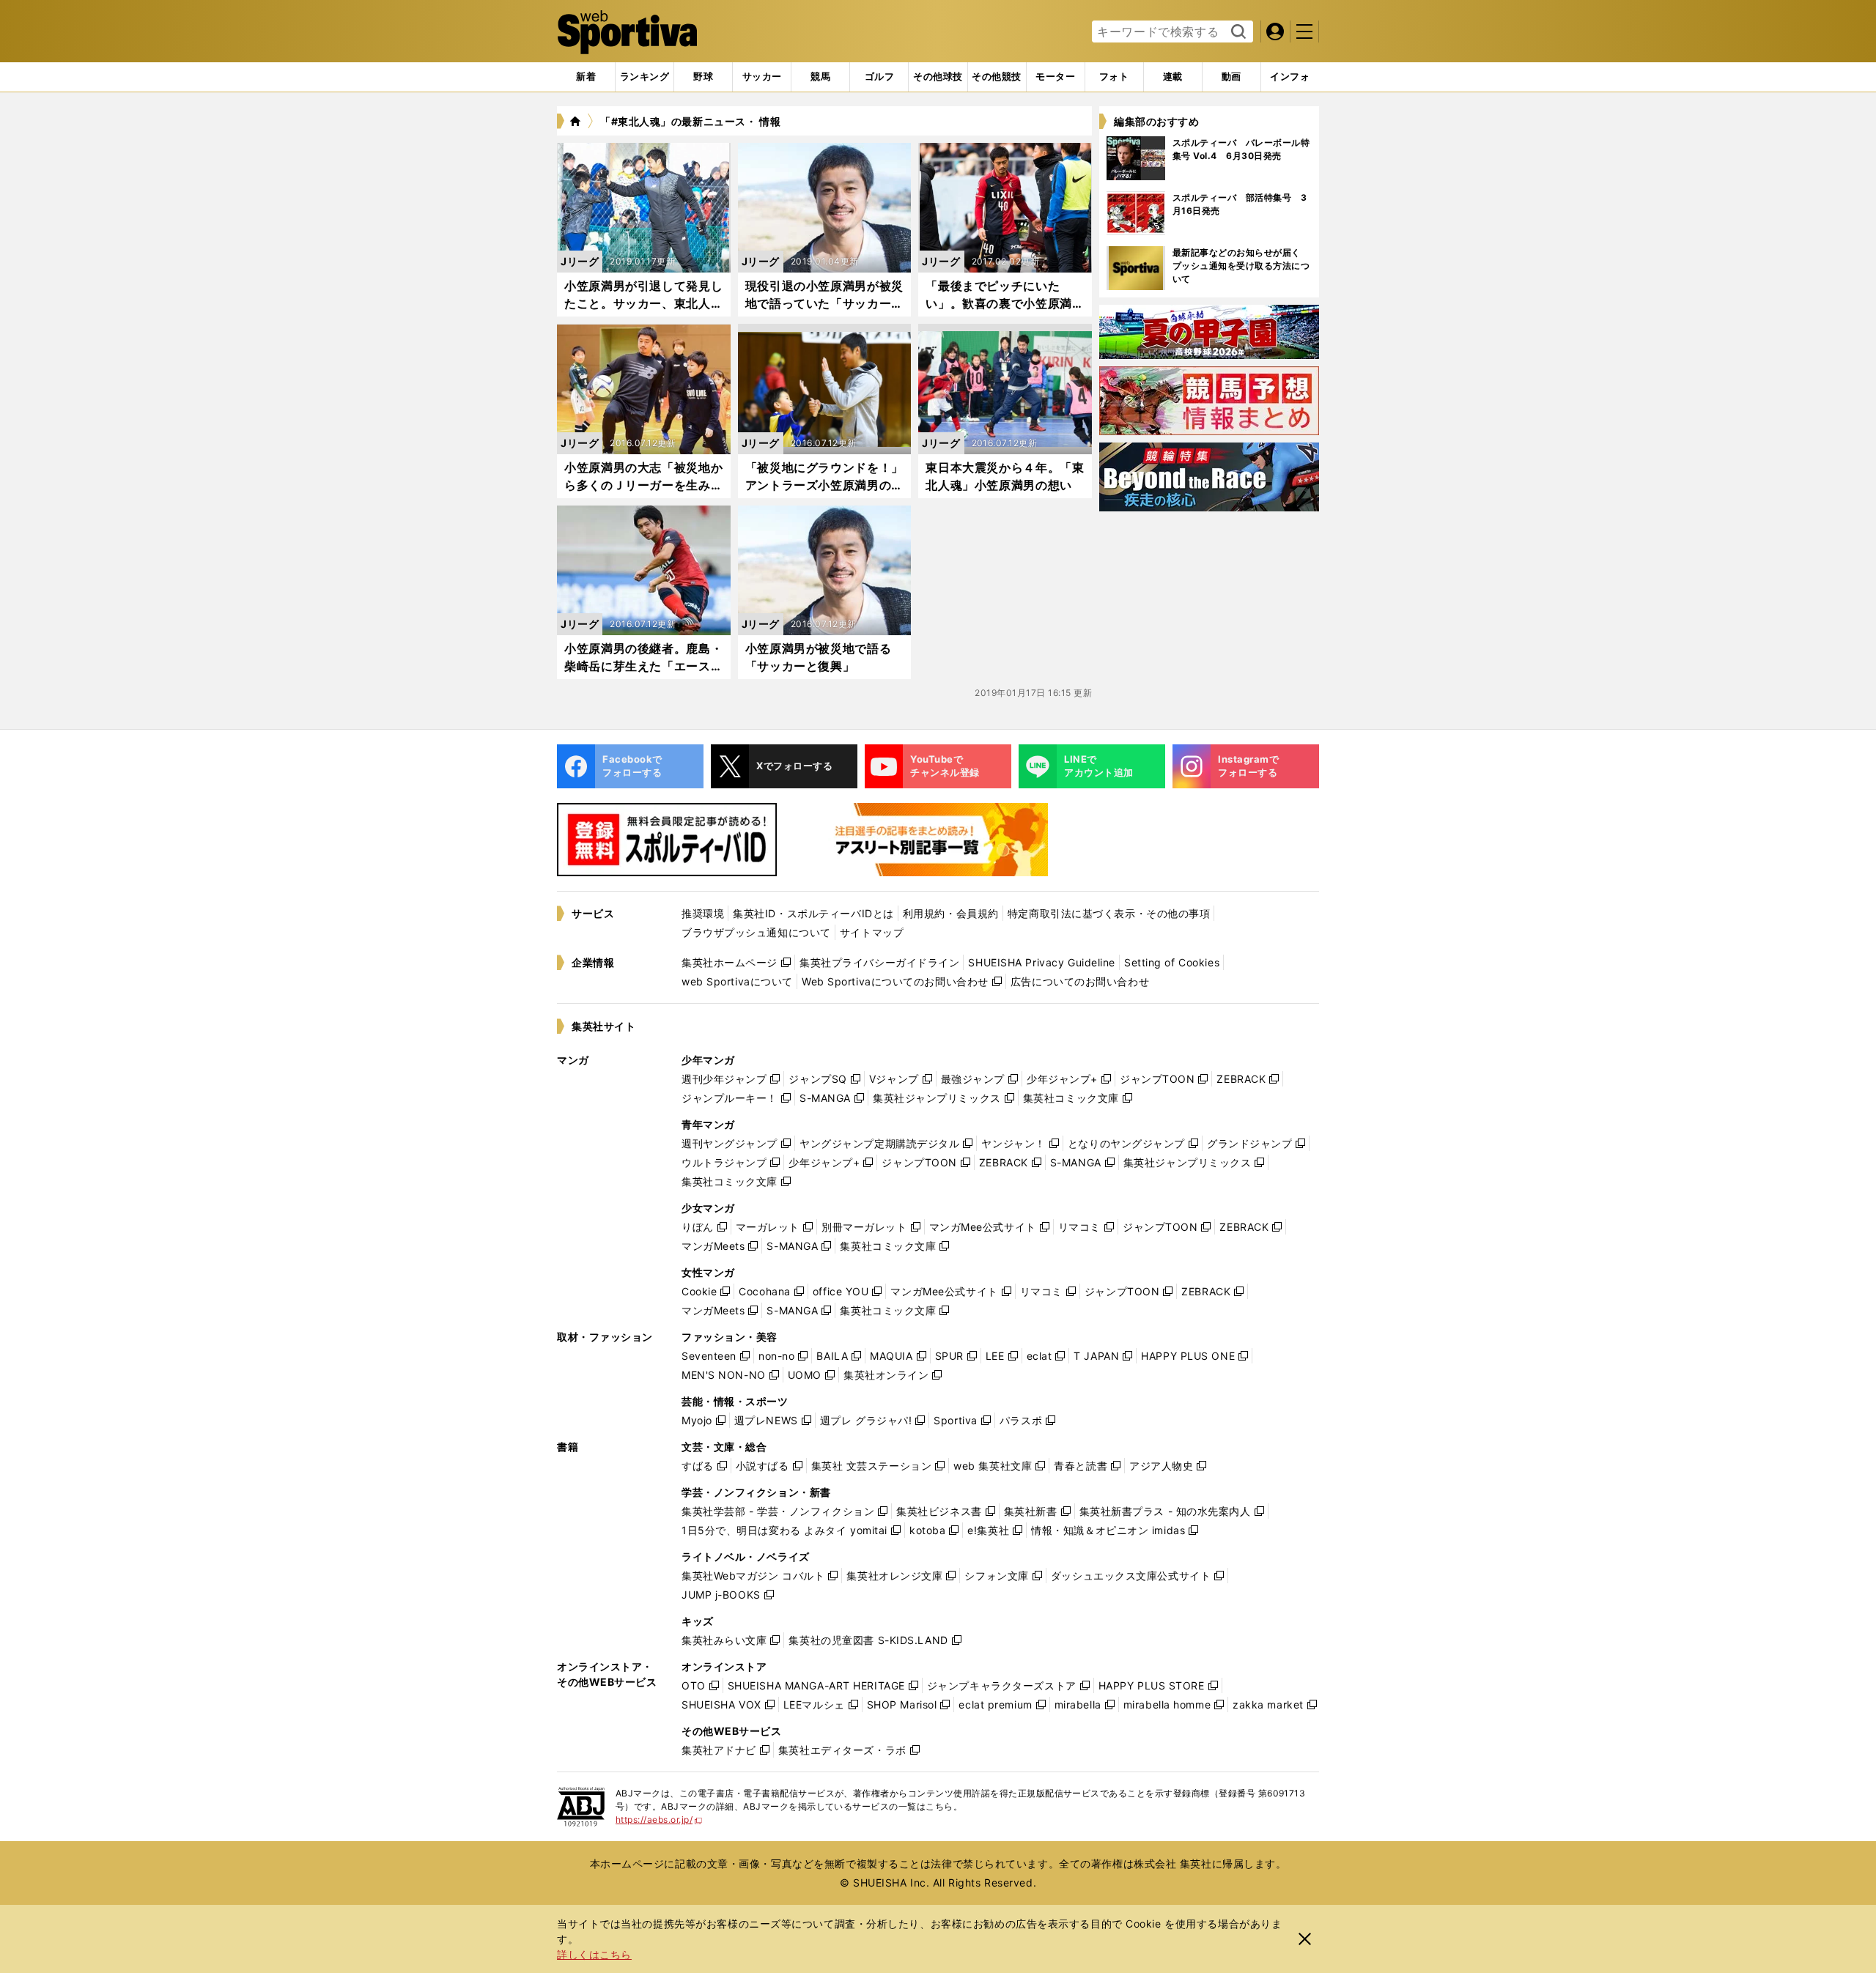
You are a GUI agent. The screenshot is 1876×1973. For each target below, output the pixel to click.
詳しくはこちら (594, 1954)
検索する (1237, 32)
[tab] (703, 77)
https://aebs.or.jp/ (659, 1820)
